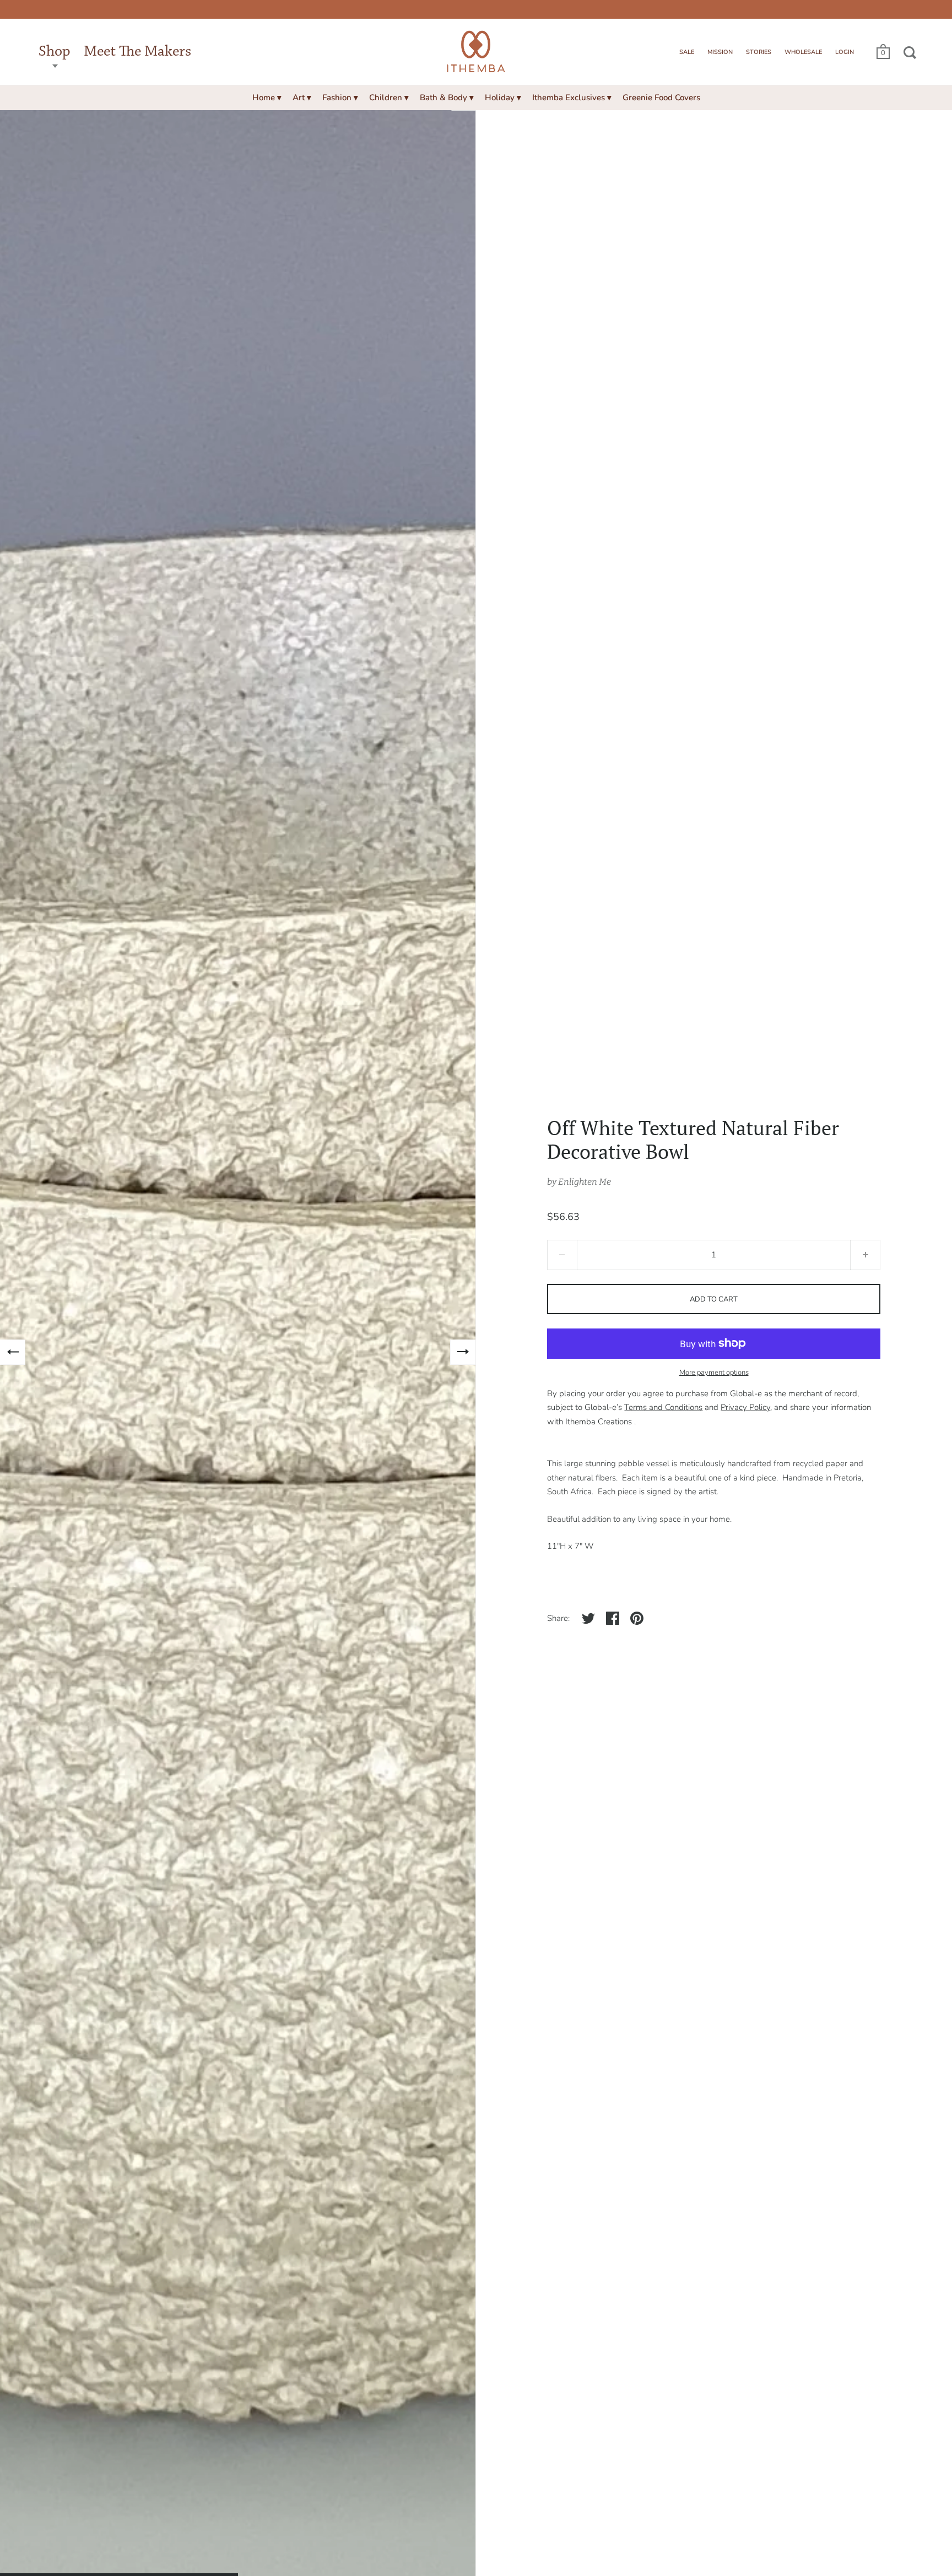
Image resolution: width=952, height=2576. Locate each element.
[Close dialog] (631, 1141)
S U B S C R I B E (384, 1408)
